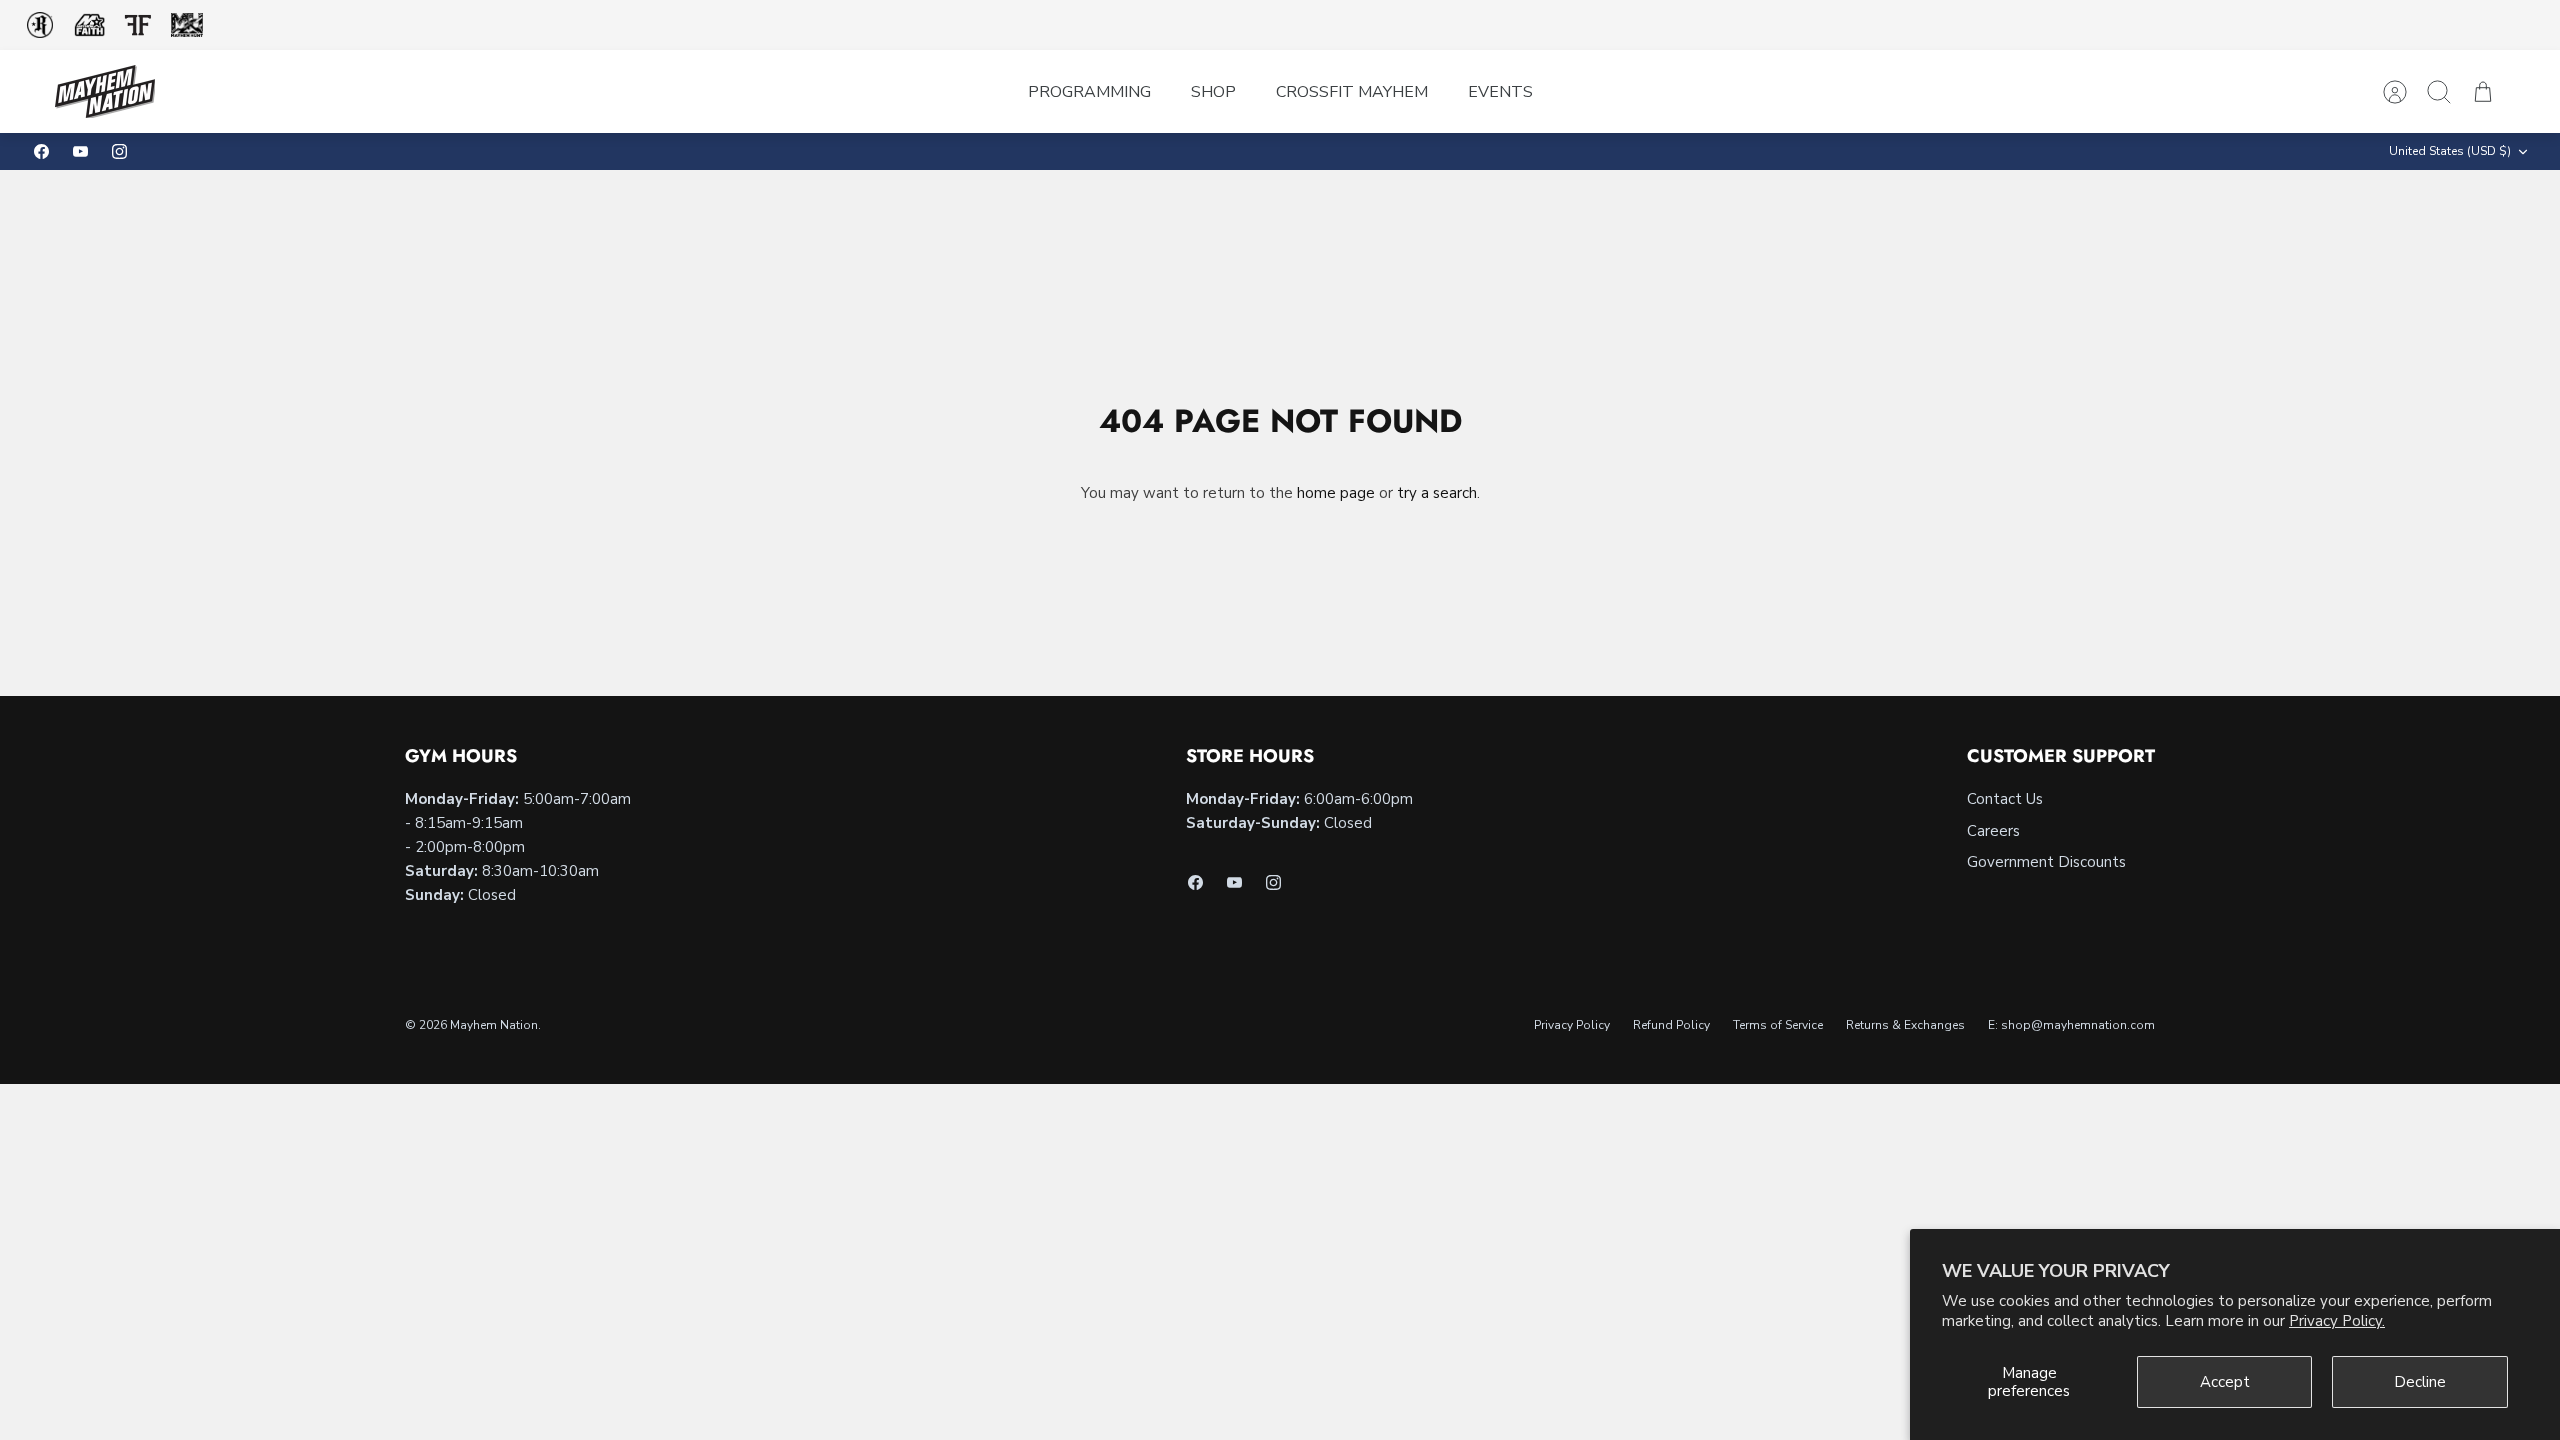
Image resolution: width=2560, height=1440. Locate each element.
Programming (1089, 92)
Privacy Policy (1572, 1025)
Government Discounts (2046, 862)
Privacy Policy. (2337, 1321)
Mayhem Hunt (186, 25)
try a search (1437, 493)
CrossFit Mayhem (1352, 92)
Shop (1213, 92)
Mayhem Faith (90, 25)
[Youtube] (80, 151)
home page (1336, 493)
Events (1500, 92)
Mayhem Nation (494, 1025)
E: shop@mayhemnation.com (2071, 1025)
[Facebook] (41, 151)
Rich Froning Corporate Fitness (40, 25)
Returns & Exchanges (1905, 1025)
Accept (2225, 1382)
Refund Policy (1671, 1025)
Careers (1993, 831)
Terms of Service (1778, 1025)
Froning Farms (137, 25)
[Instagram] (119, 151)
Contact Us (2005, 799)
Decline (2420, 1382)
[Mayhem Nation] (105, 91)
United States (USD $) (2450, 151)
